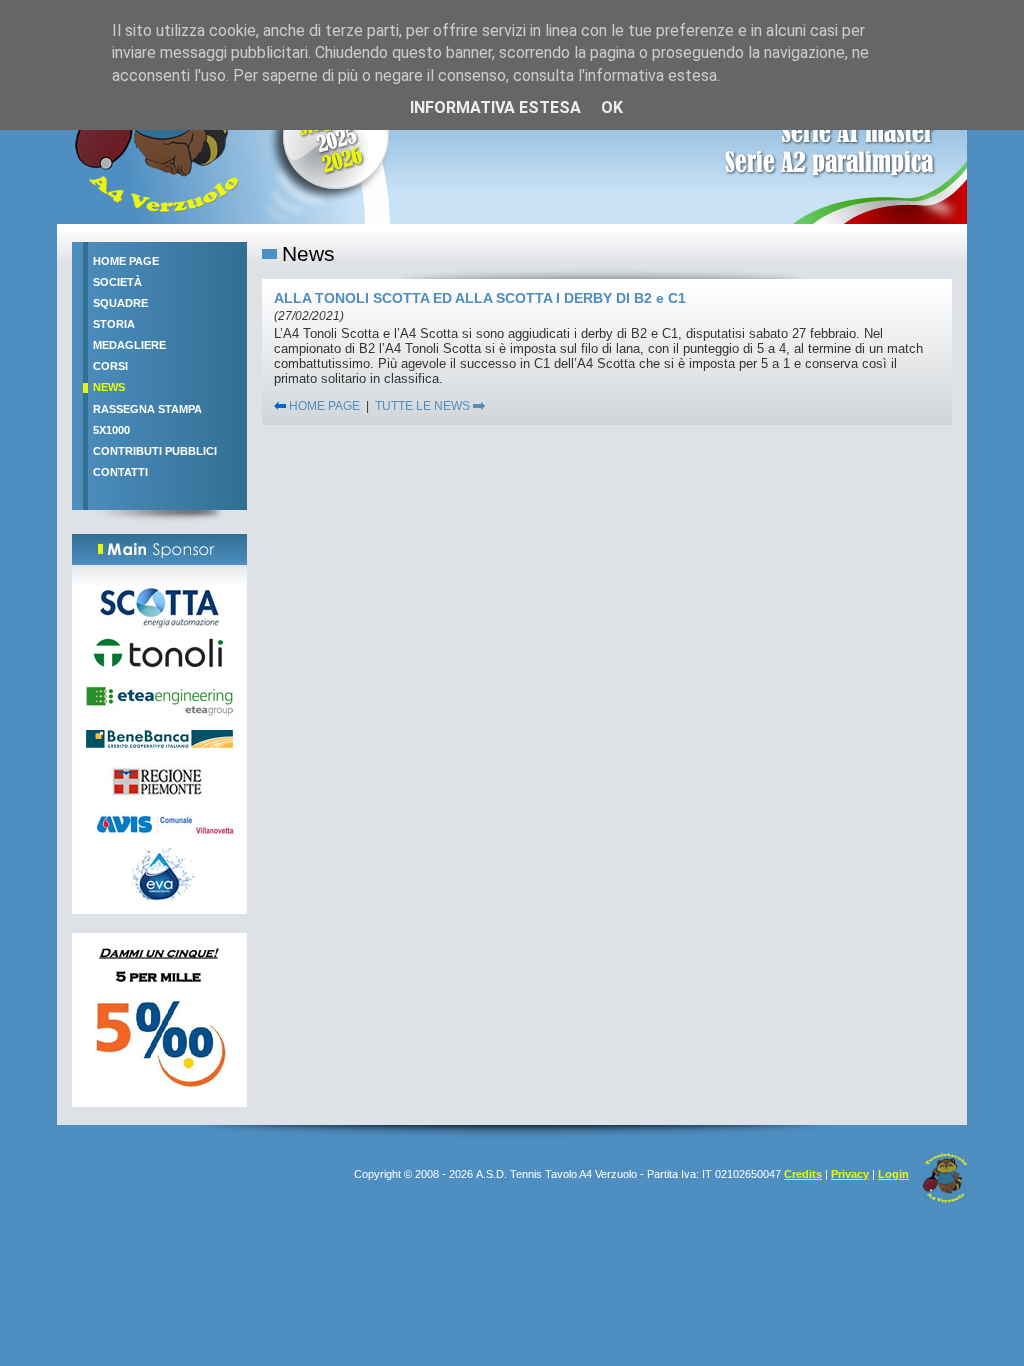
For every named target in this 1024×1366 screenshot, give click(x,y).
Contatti (120, 472)
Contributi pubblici (155, 451)
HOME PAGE (323, 406)
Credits (803, 1174)
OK (612, 107)
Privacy (850, 1174)
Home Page (126, 261)
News (109, 387)
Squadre (120, 303)
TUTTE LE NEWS (424, 406)
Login (893, 1174)
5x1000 (111, 430)
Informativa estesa (495, 107)
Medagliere (129, 345)
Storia (114, 324)
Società (117, 282)
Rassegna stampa (147, 409)
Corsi (110, 366)
